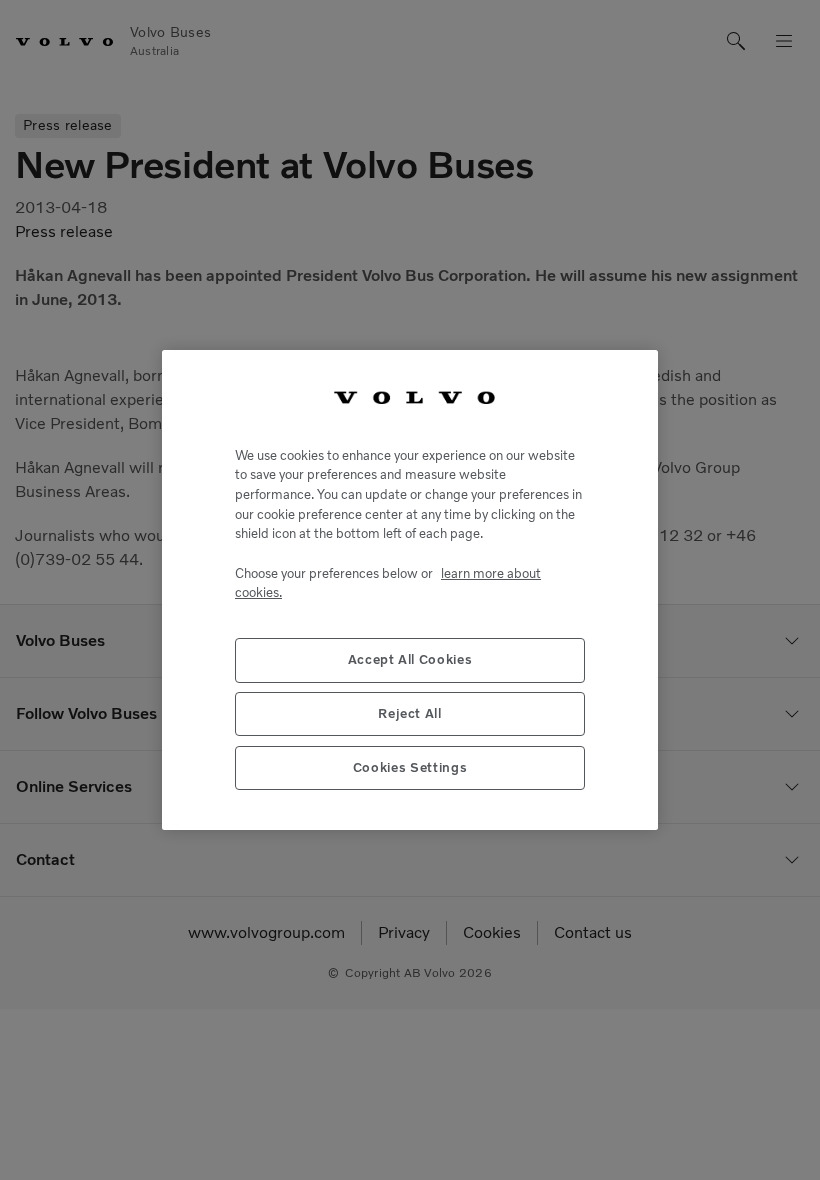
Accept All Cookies (410, 659)
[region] (410, 590)
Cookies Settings (410, 767)
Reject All (410, 713)
